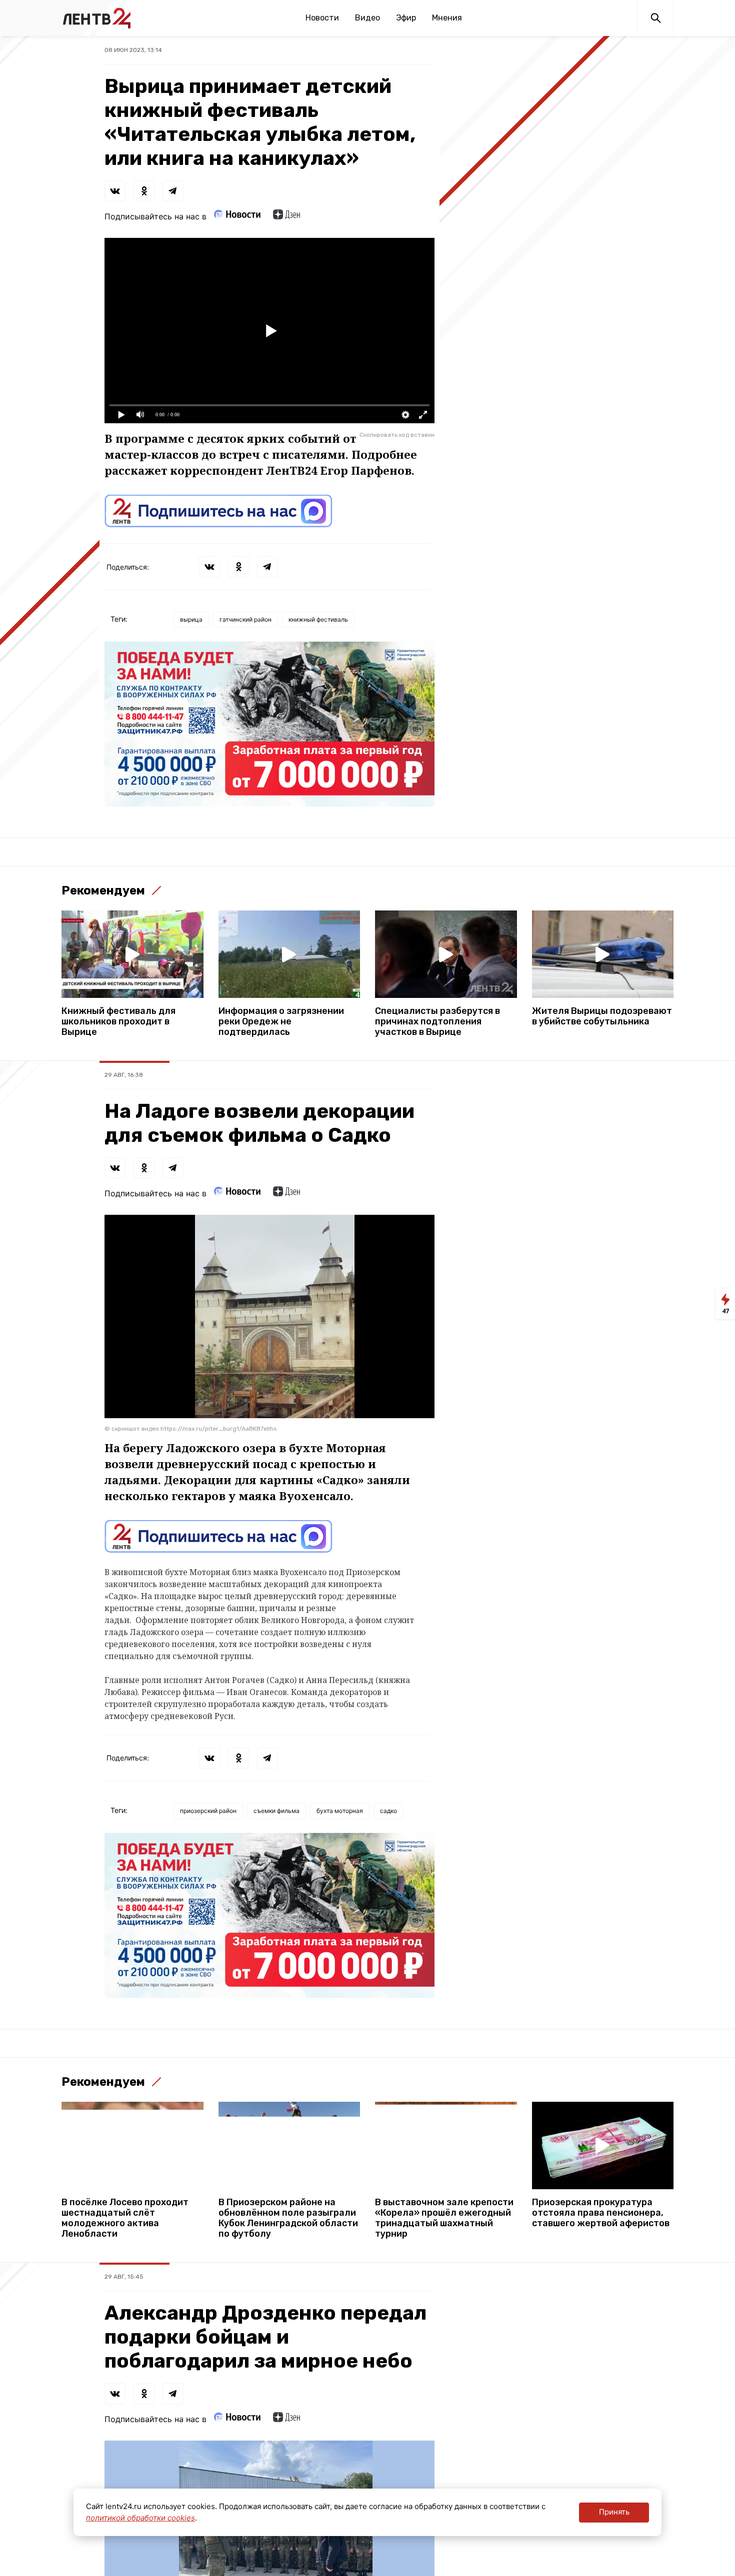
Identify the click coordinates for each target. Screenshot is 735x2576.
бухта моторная (340, 1811)
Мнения (447, 18)
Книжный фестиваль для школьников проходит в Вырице (118, 1022)
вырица (191, 619)
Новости (322, 18)
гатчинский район (245, 619)
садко (388, 1811)
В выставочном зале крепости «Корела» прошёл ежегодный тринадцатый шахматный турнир (444, 2218)
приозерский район (208, 1811)
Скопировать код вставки (397, 435)
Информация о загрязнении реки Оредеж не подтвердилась (281, 1022)
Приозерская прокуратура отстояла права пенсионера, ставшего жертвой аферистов (601, 2213)
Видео (367, 18)
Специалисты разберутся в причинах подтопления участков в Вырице (437, 1022)
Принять (614, 2512)
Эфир (406, 18)
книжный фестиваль (318, 619)
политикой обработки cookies (140, 2518)
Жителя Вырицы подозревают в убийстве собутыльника (602, 1016)
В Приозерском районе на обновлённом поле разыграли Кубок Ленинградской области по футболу (288, 2218)
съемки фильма (276, 1811)
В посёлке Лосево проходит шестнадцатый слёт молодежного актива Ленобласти (125, 2218)
